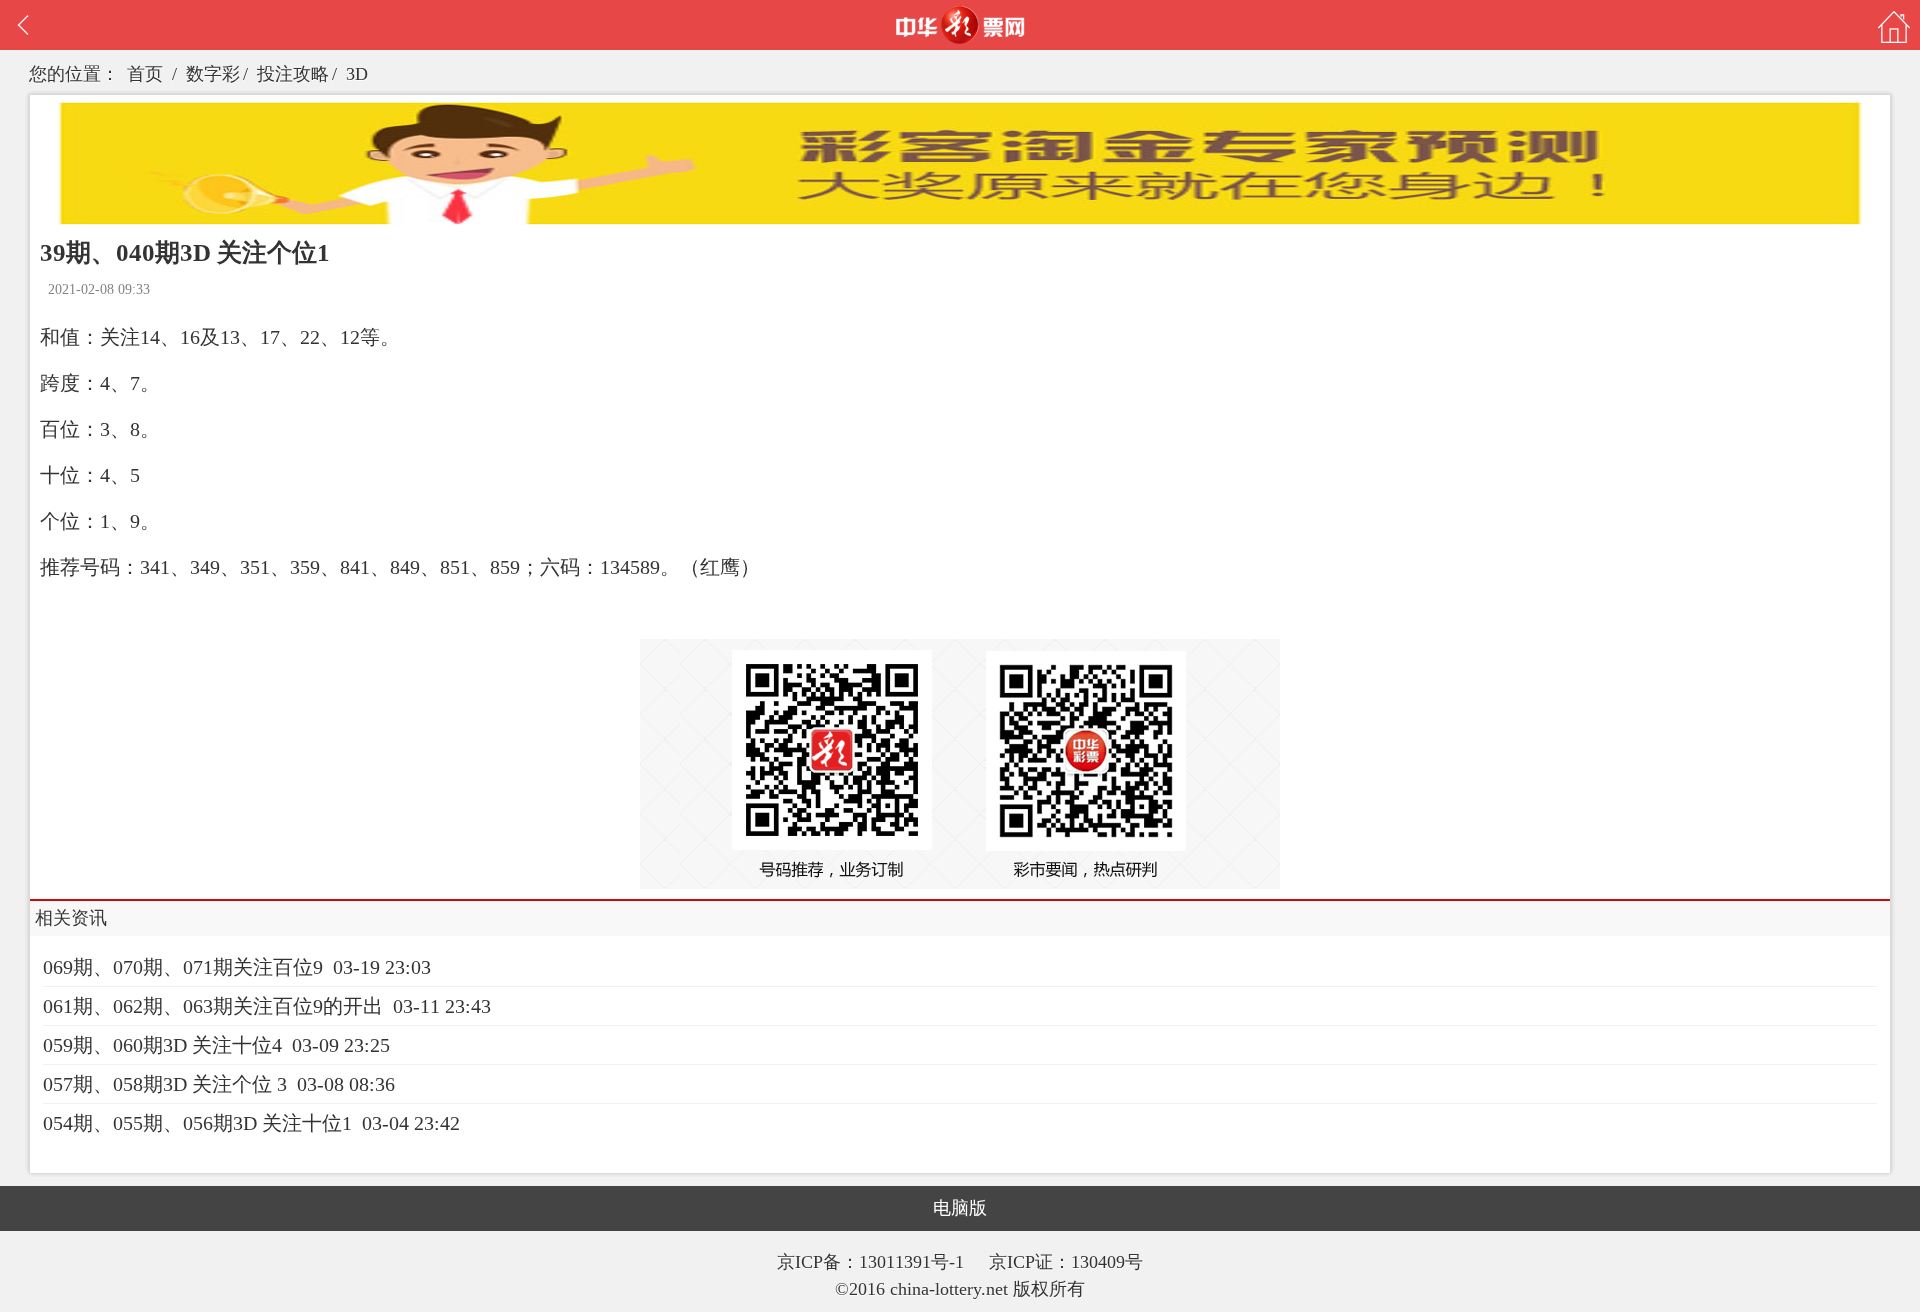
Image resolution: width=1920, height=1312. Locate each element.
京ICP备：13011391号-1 (873, 1262)
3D (357, 74)
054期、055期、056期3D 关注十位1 (197, 1123)
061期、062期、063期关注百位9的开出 (213, 1006)
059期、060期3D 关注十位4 (162, 1045)
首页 (145, 74)
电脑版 (960, 1208)
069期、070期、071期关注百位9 (183, 967)
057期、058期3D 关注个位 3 (165, 1084)
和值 (60, 337)
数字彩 (213, 74)
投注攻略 (293, 74)
